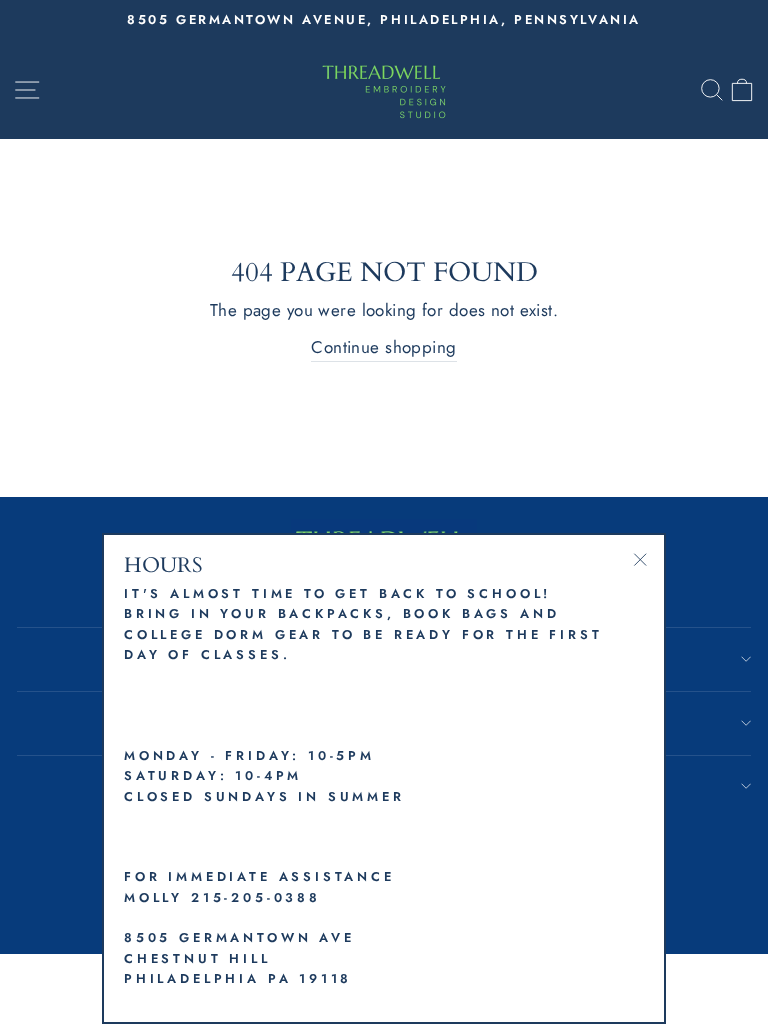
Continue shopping (383, 347)
